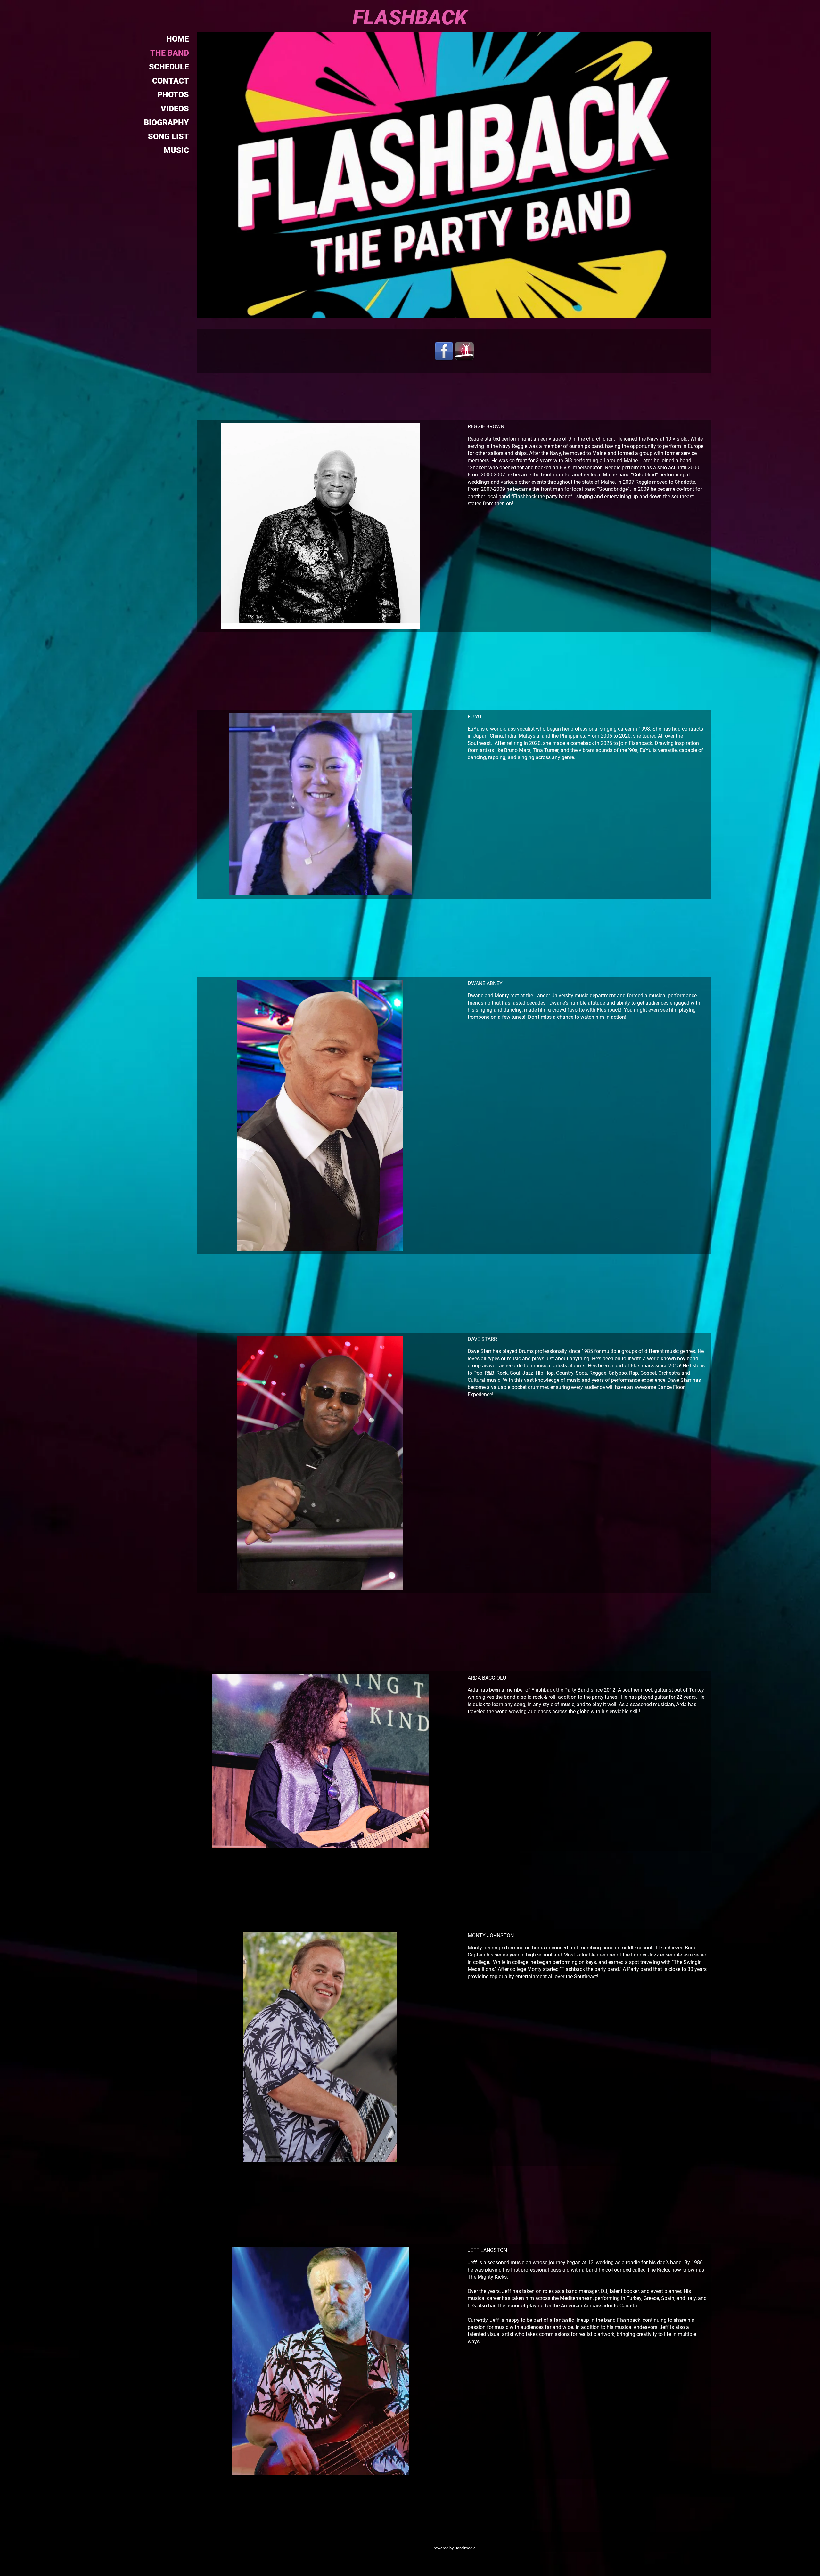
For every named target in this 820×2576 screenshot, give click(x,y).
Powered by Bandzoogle (454, 2548)
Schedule (169, 67)
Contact (171, 81)
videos (175, 109)
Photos (173, 95)
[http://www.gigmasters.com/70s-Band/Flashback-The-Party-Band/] (464, 351)
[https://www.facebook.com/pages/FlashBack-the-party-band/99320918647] (444, 351)
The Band (170, 53)
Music (176, 150)
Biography (166, 122)
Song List (168, 137)
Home (178, 39)
